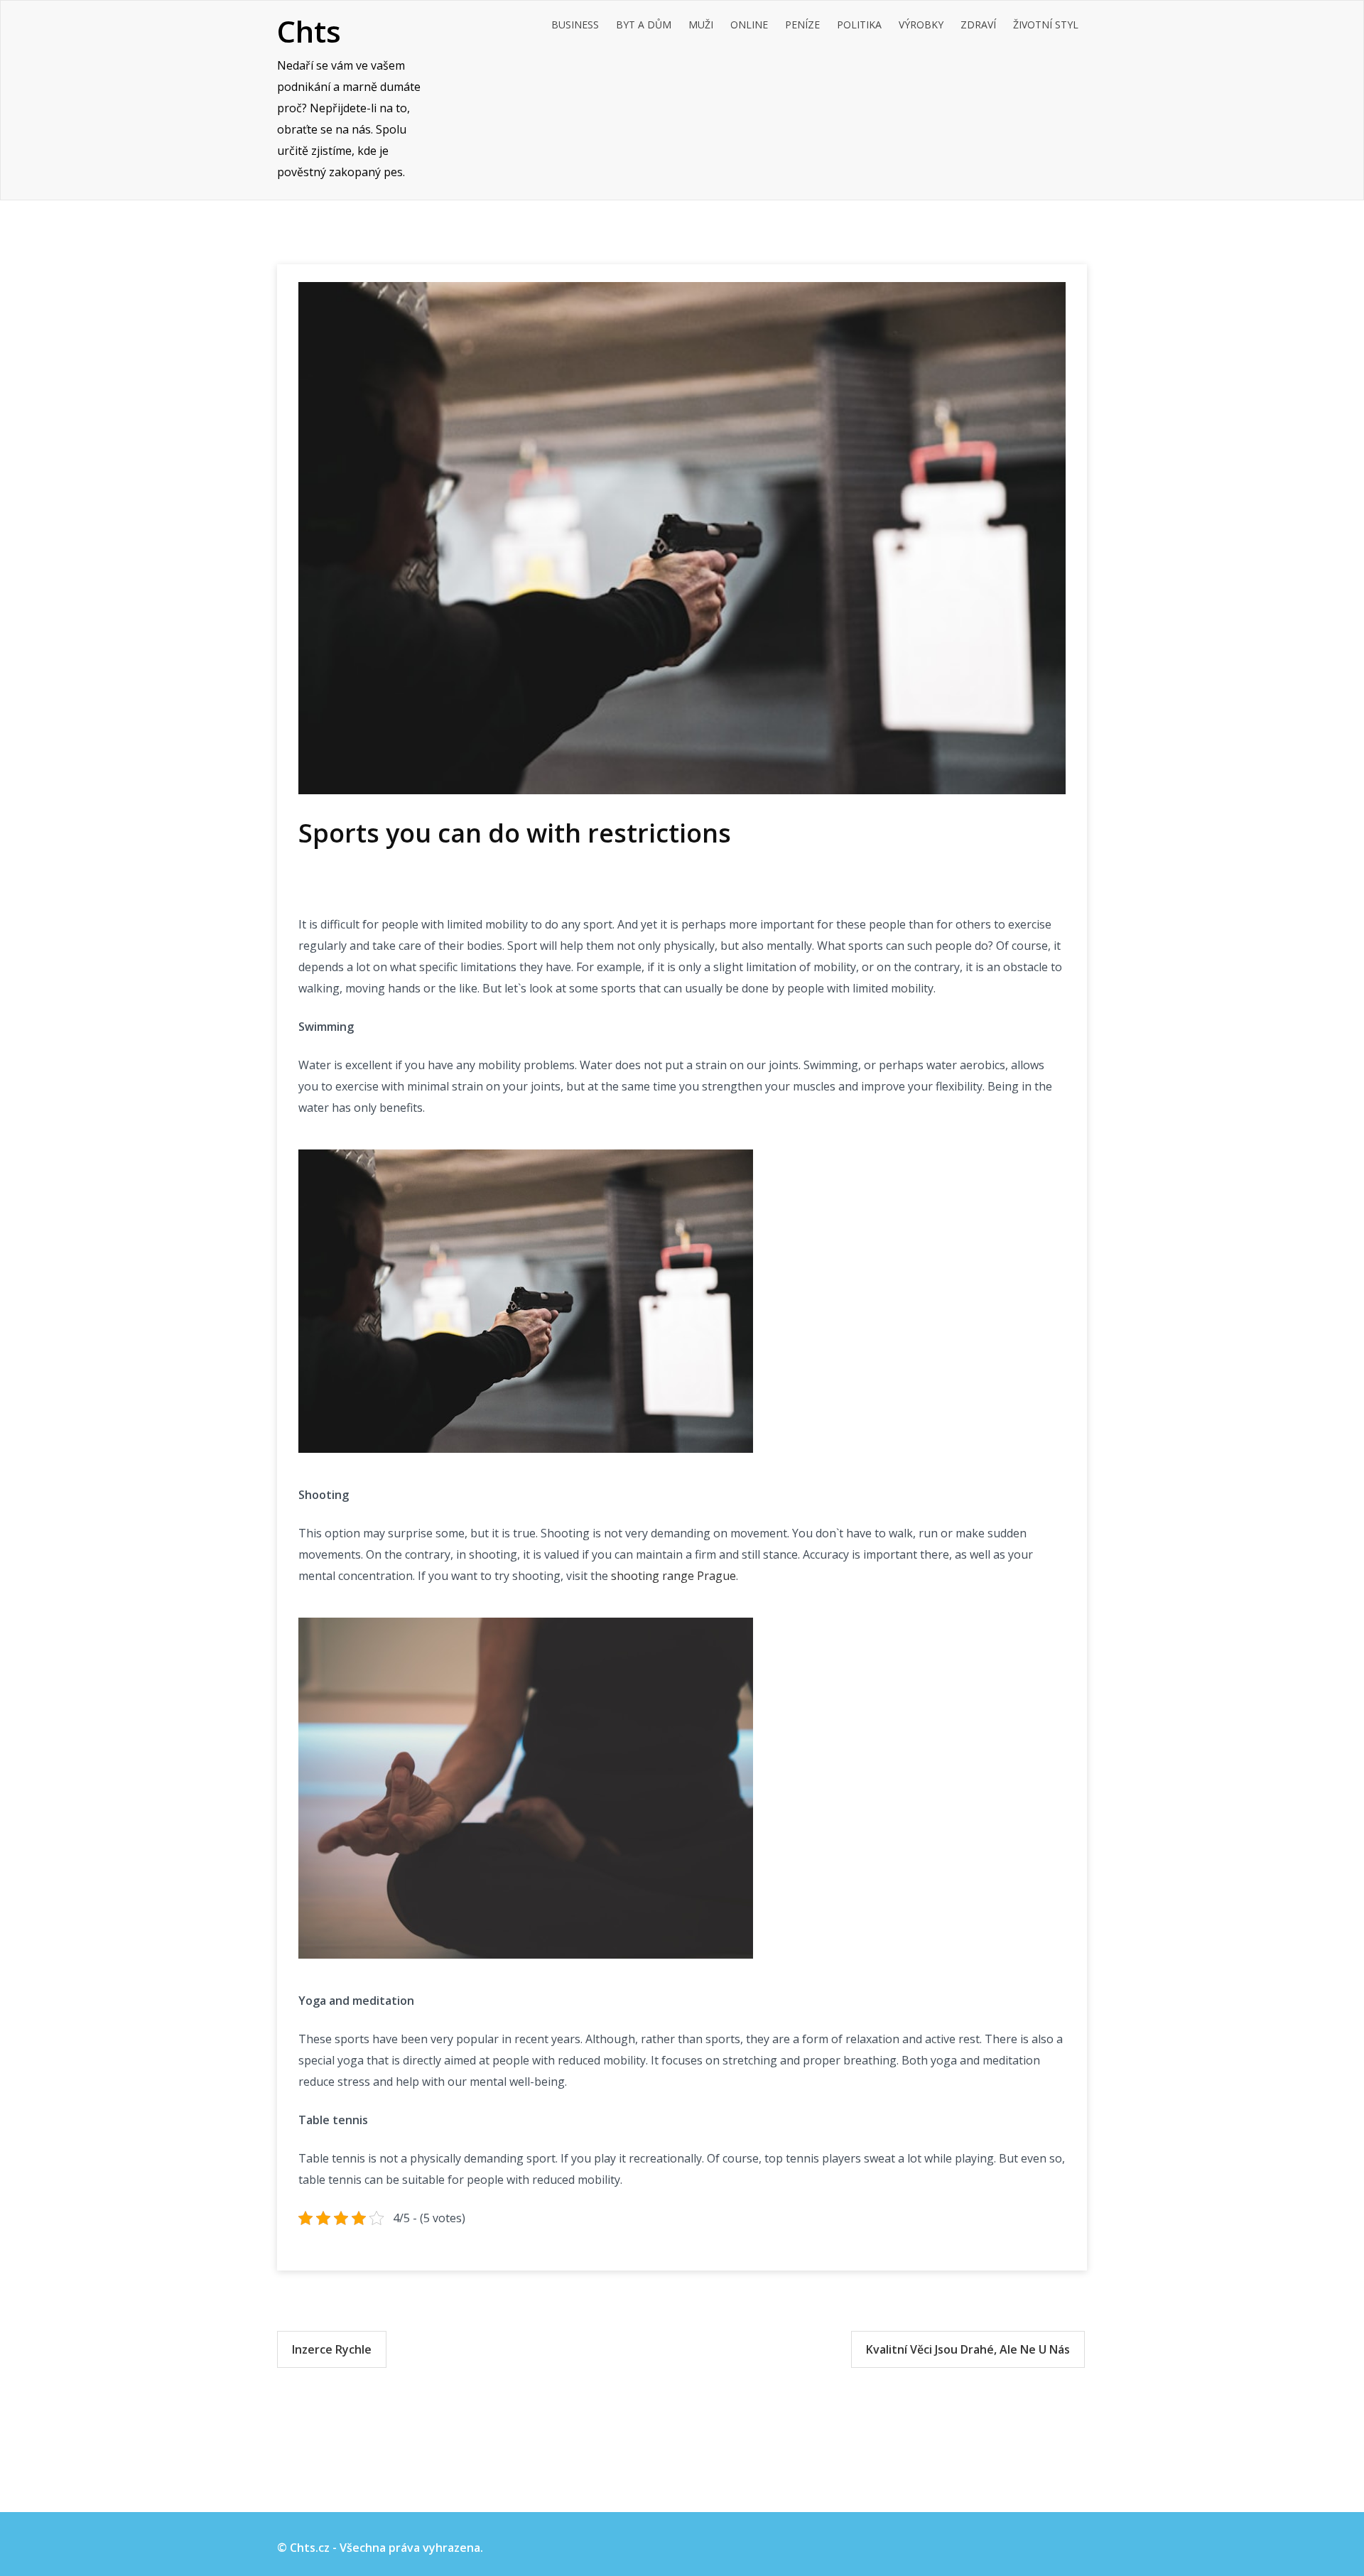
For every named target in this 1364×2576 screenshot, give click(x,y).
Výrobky (921, 25)
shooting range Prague (673, 1576)
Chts (309, 31)
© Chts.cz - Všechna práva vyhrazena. (380, 2548)
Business (575, 25)
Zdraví (978, 25)
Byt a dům (644, 25)
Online (749, 25)
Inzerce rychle (332, 2349)
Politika (859, 25)
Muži (701, 25)
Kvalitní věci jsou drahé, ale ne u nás (968, 2349)
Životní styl (1046, 25)
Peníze (802, 25)
